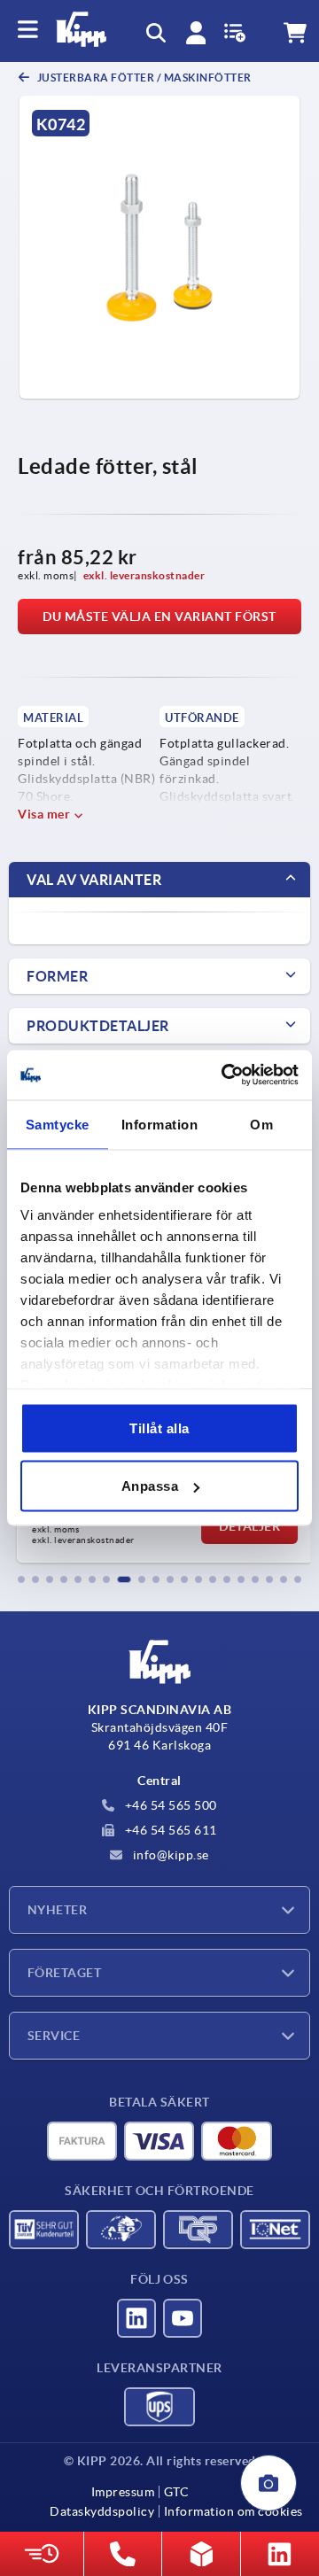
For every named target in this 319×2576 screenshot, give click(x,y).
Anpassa (150, 1486)
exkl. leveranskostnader (144, 575)
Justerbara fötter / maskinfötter (143, 78)
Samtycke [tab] (58, 1124)
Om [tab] (261, 1124)
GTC (176, 2492)
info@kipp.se (169, 1855)
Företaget (64, 1973)
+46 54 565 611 (169, 1830)
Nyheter (57, 1910)
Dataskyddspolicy (102, 2511)
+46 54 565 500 (169, 1805)
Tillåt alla (159, 1428)
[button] (21, 1579)
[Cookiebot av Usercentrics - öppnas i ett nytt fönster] (225, 1075)
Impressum (123, 2492)
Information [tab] (160, 1124)
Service (54, 2036)
